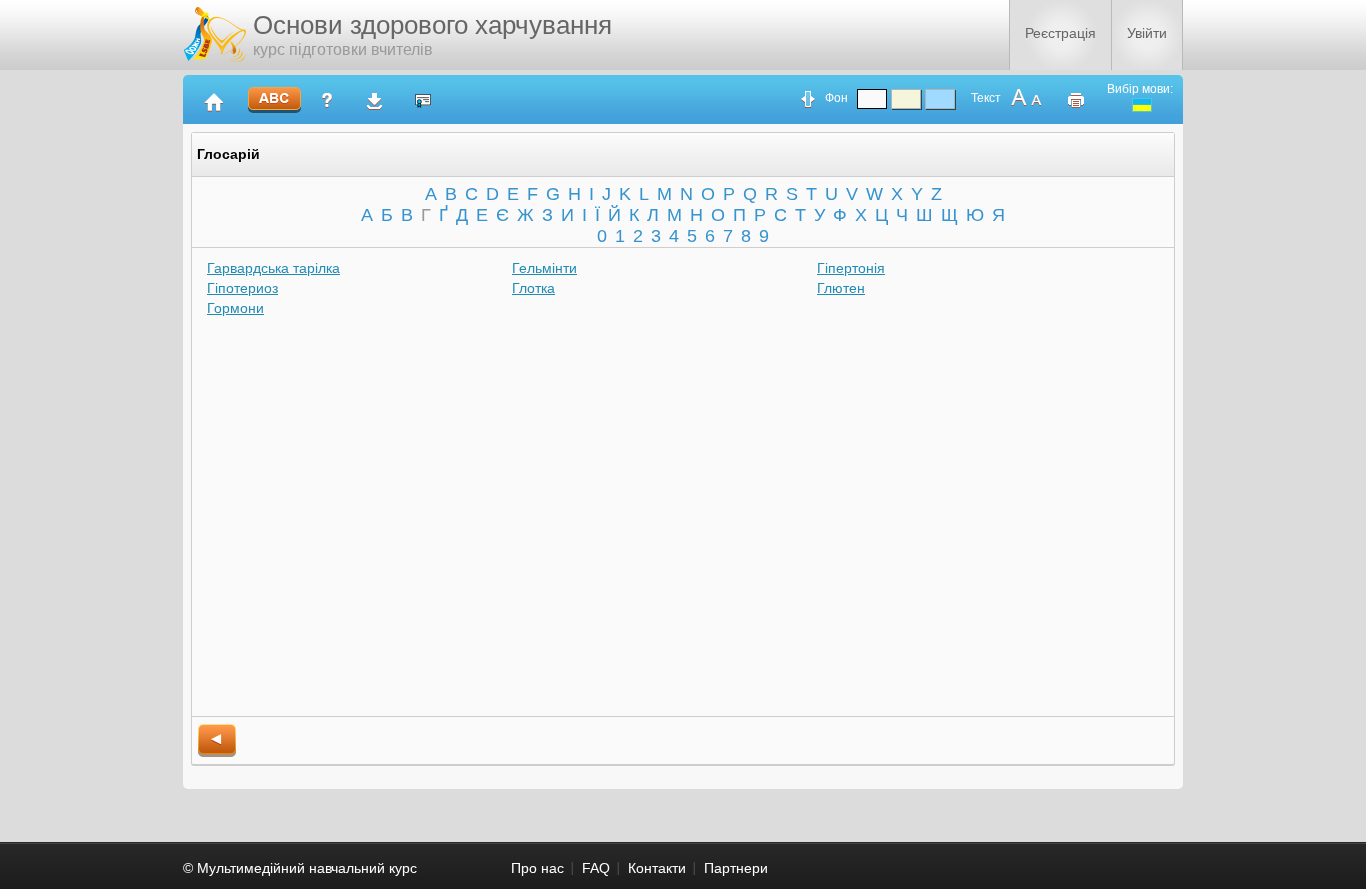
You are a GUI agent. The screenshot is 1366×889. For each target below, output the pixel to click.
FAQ (596, 868)
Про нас (537, 868)
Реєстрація (1060, 33)
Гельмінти (544, 268)
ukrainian (1142, 105)
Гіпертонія (851, 268)
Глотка (533, 288)
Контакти (657, 868)
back (217, 740)
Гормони (235, 308)
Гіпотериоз (242, 288)
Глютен (841, 288)
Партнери (736, 868)
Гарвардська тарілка (273, 268)
